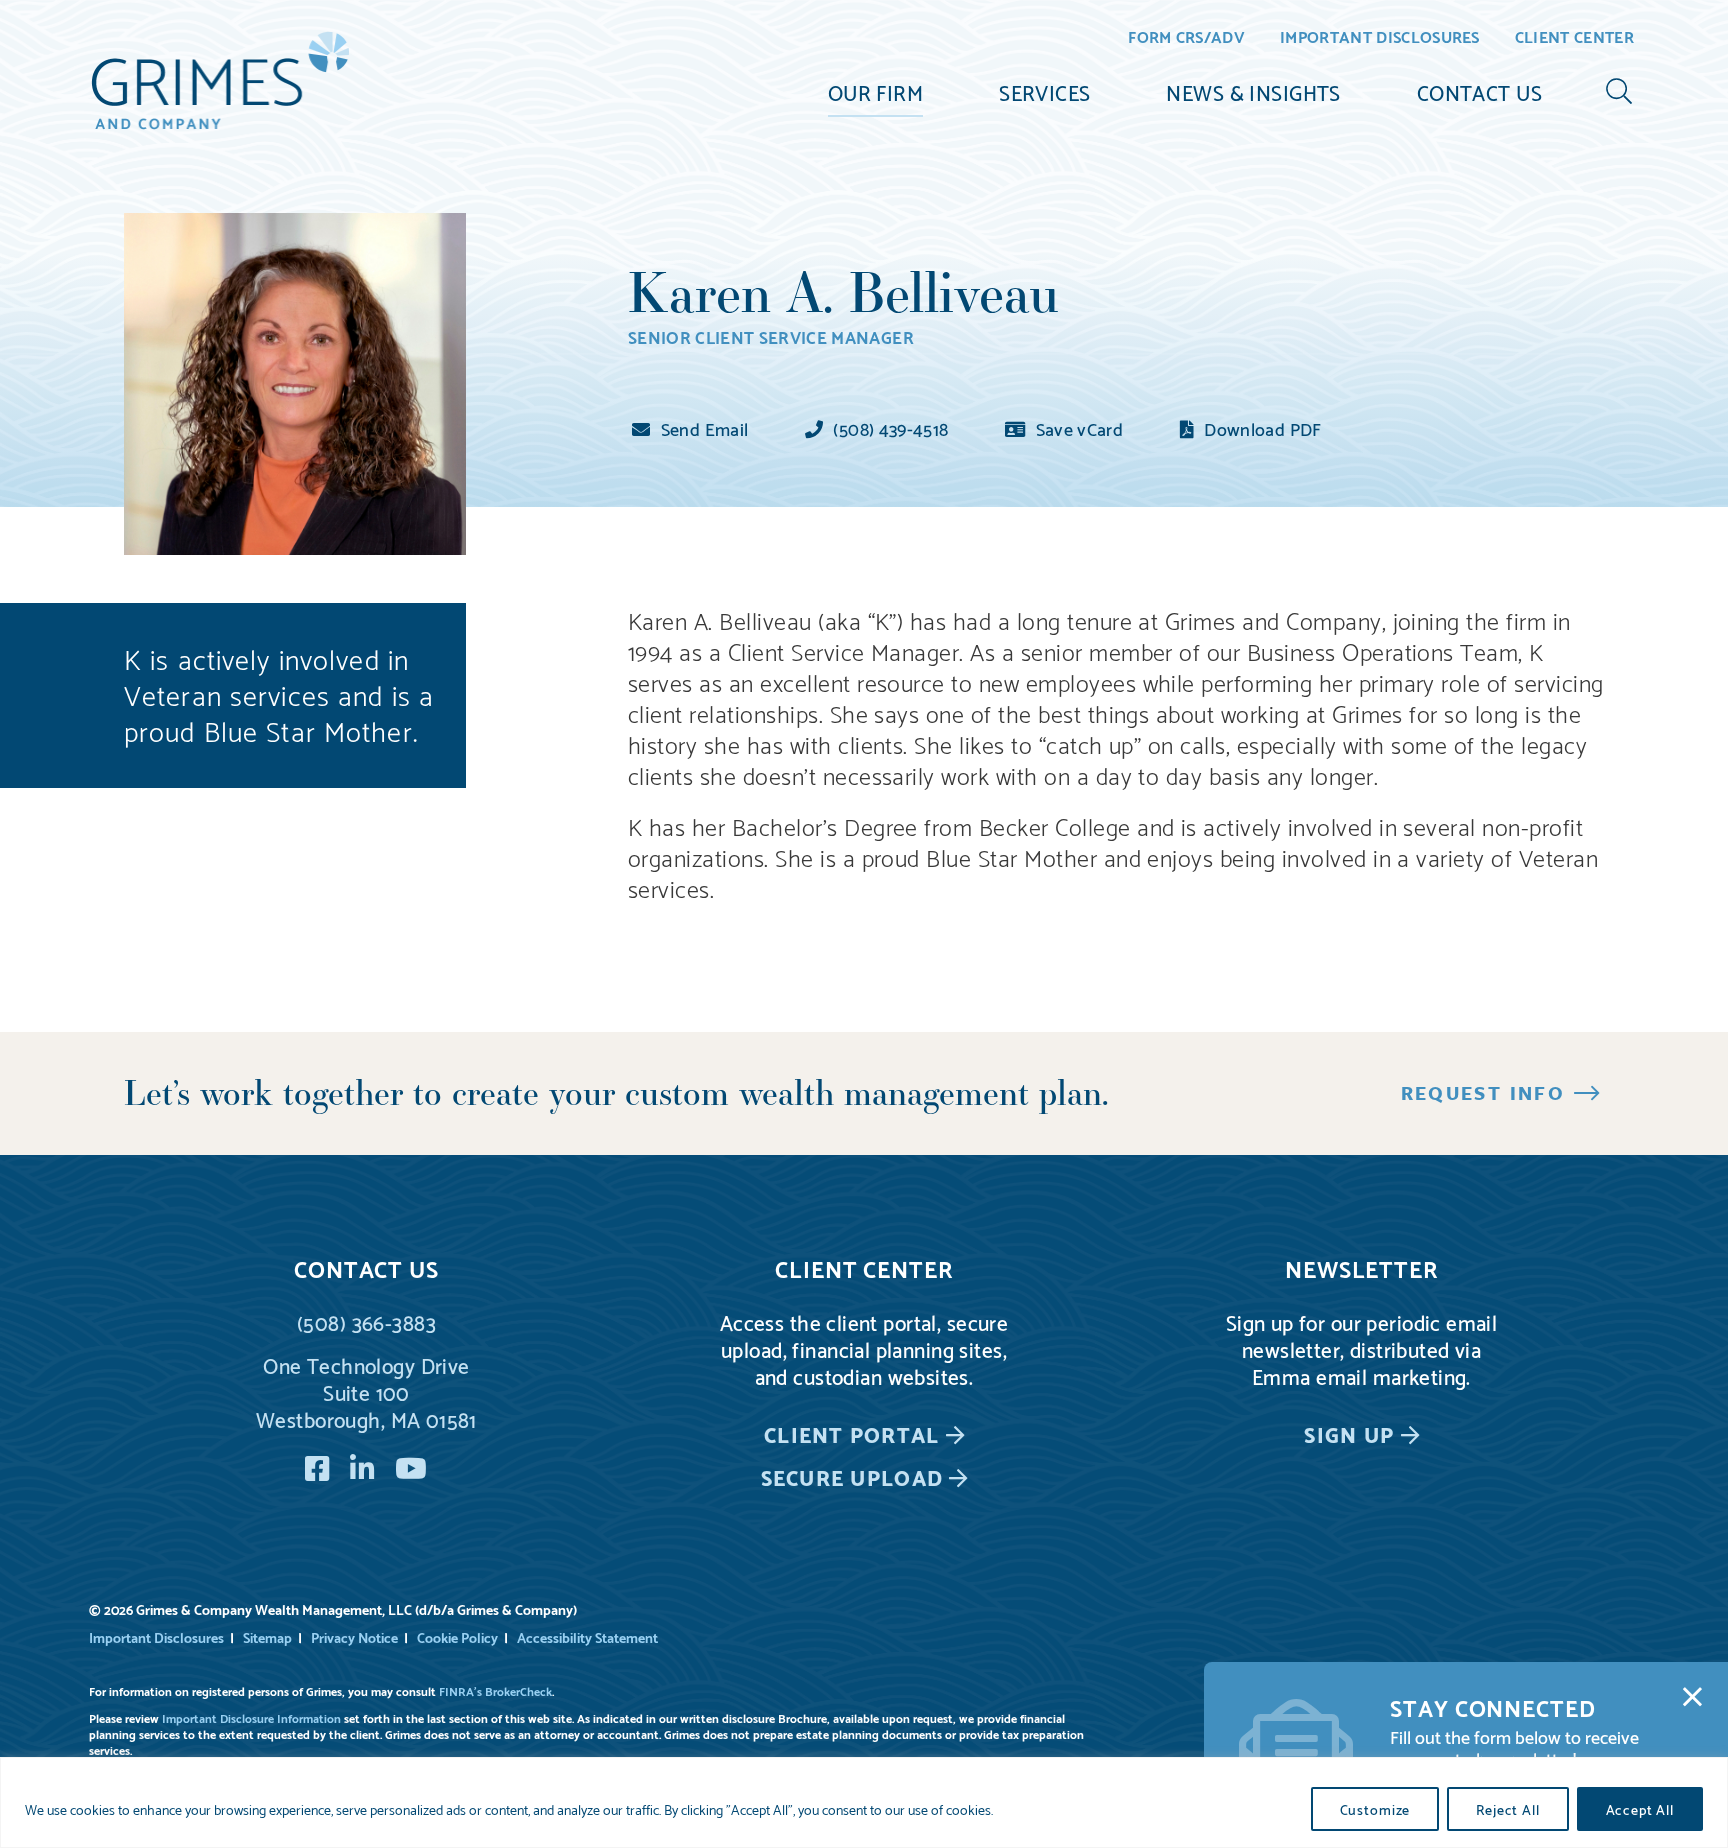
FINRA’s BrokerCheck (495, 1690)
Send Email (702, 427)
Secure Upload (852, 1476)
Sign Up (1349, 1433)
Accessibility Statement (587, 1637)
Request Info (1483, 1091)
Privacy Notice (354, 1637)
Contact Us (1479, 91)
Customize (1375, 1809)
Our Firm (875, 91)
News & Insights (1253, 91)
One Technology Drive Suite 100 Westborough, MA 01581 (366, 1391)
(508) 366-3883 (366, 1321)
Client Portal (851, 1433)
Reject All (1507, 1809)
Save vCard (1077, 427)
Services (1044, 91)
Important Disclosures (1380, 37)
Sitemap (267, 1637)
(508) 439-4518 (888, 427)
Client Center (1574, 37)
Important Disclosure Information (251, 1717)
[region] (864, 1802)
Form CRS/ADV (1186, 37)
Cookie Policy (457, 1637)
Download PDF (1261, 427)
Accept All (1640, 1809)
